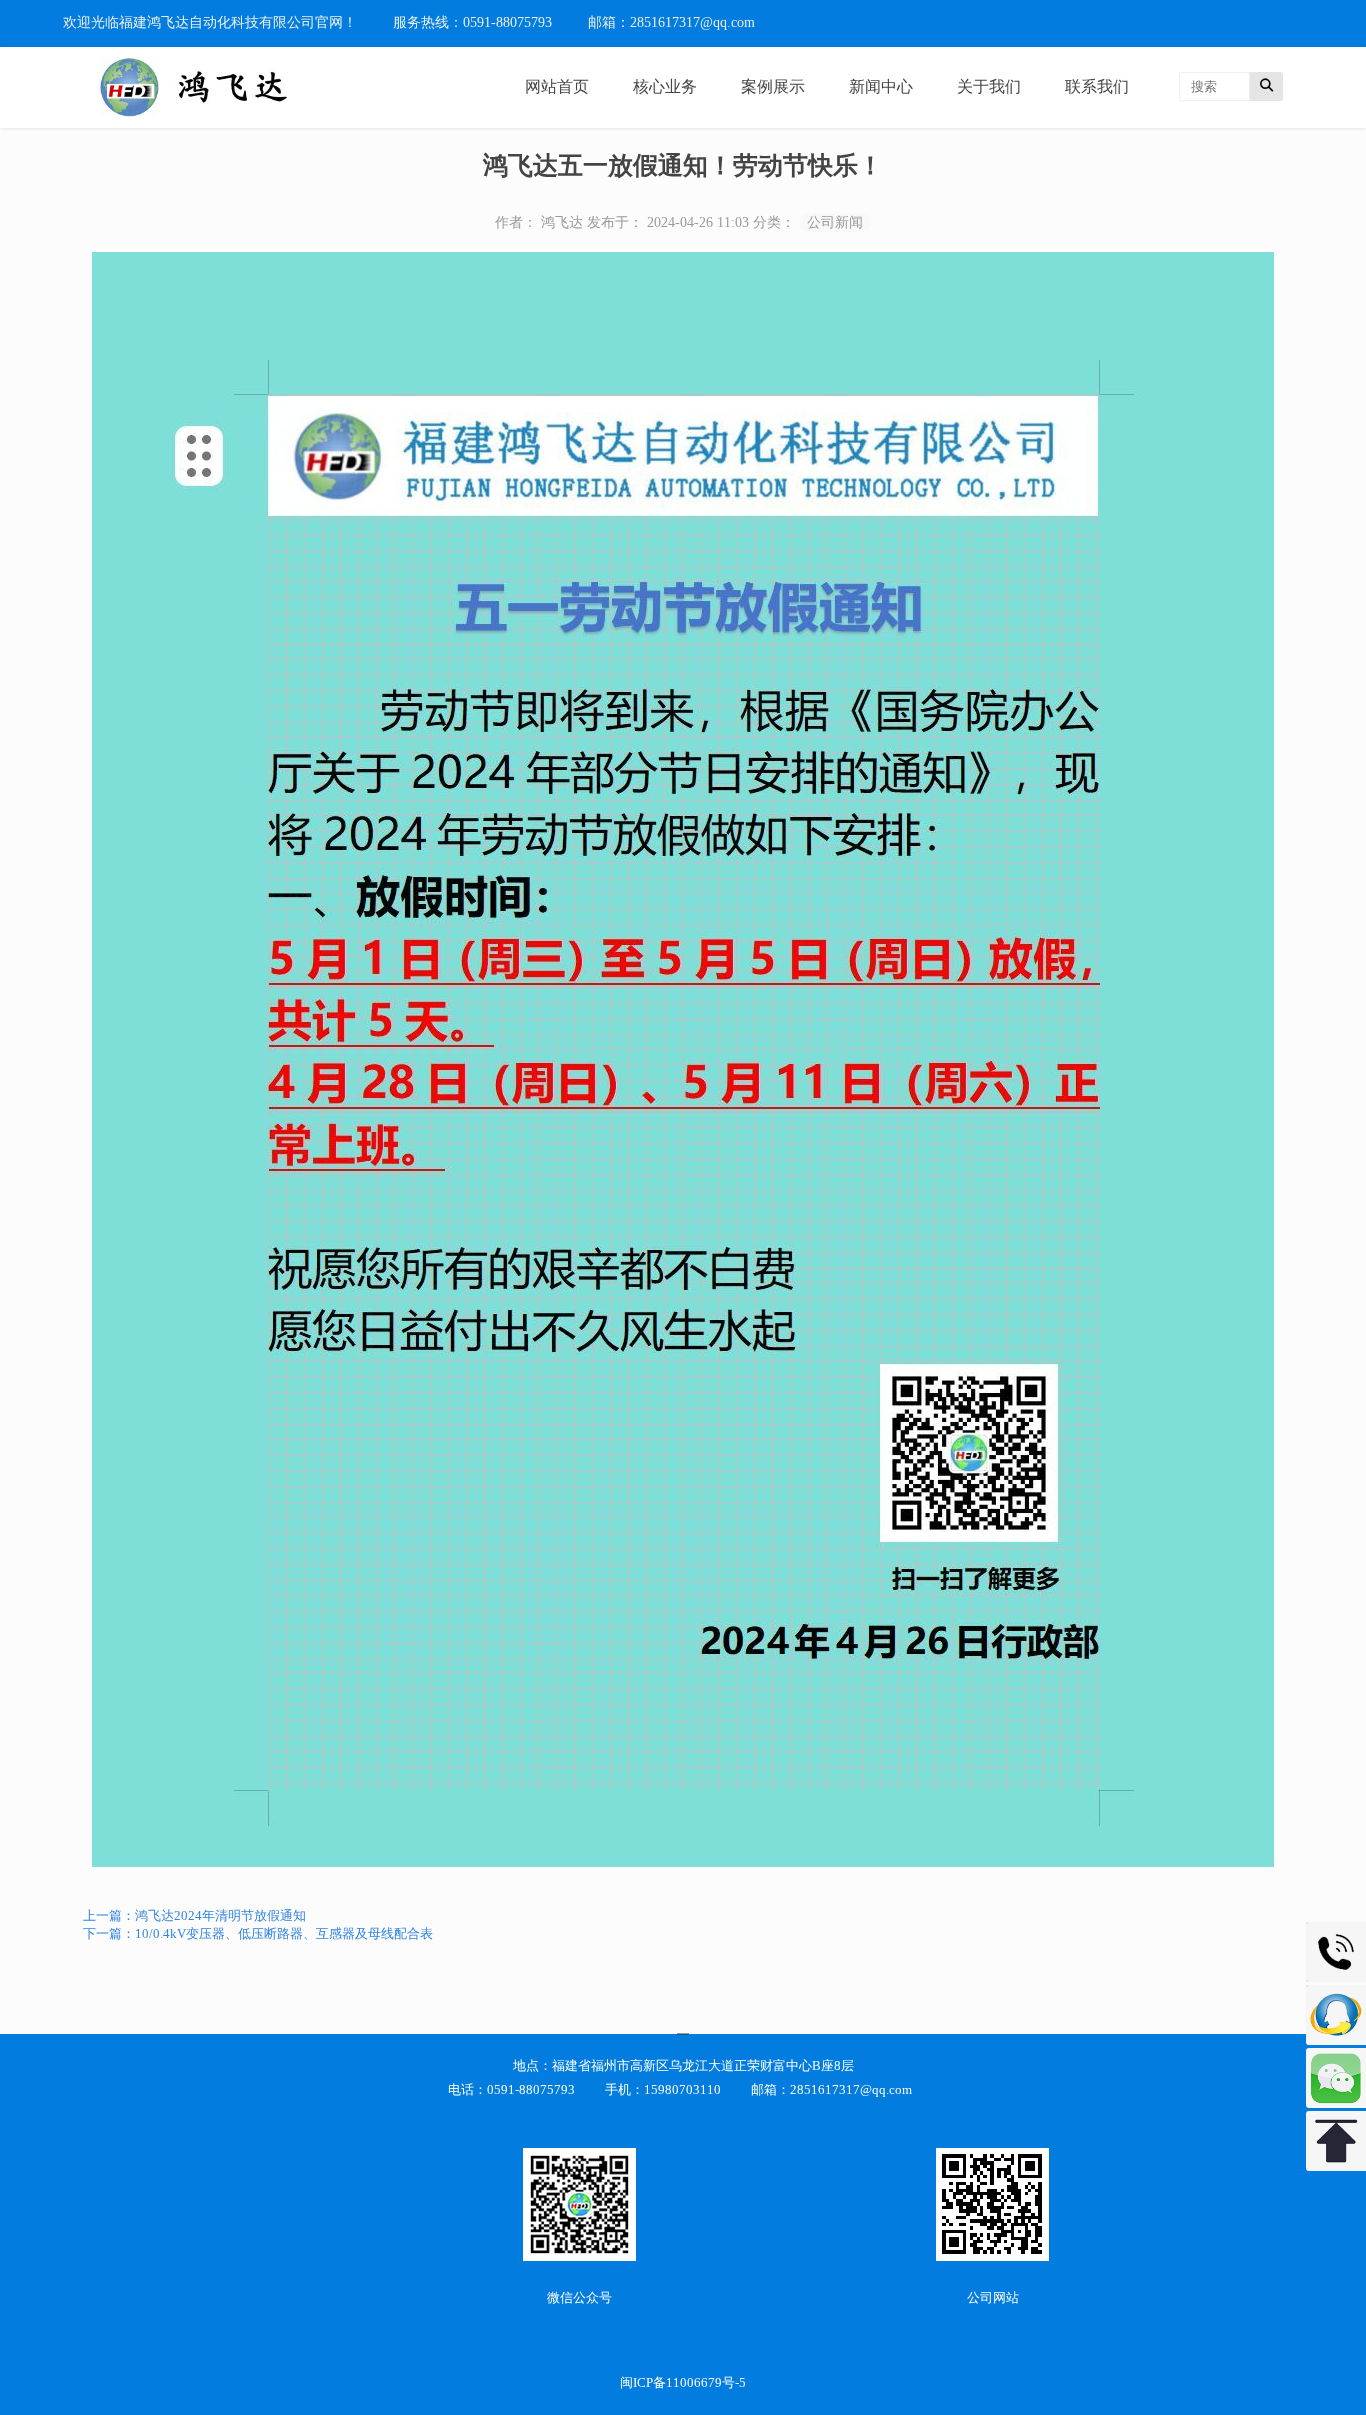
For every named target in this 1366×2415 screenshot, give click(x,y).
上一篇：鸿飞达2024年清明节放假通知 (194, 1915)
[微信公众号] (1336, 2078)
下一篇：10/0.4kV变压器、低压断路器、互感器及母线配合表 (258, 1933)
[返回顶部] (1336, 2141)
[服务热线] (1336, 1952)
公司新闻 (835, 222)
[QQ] (1336, 2015)
